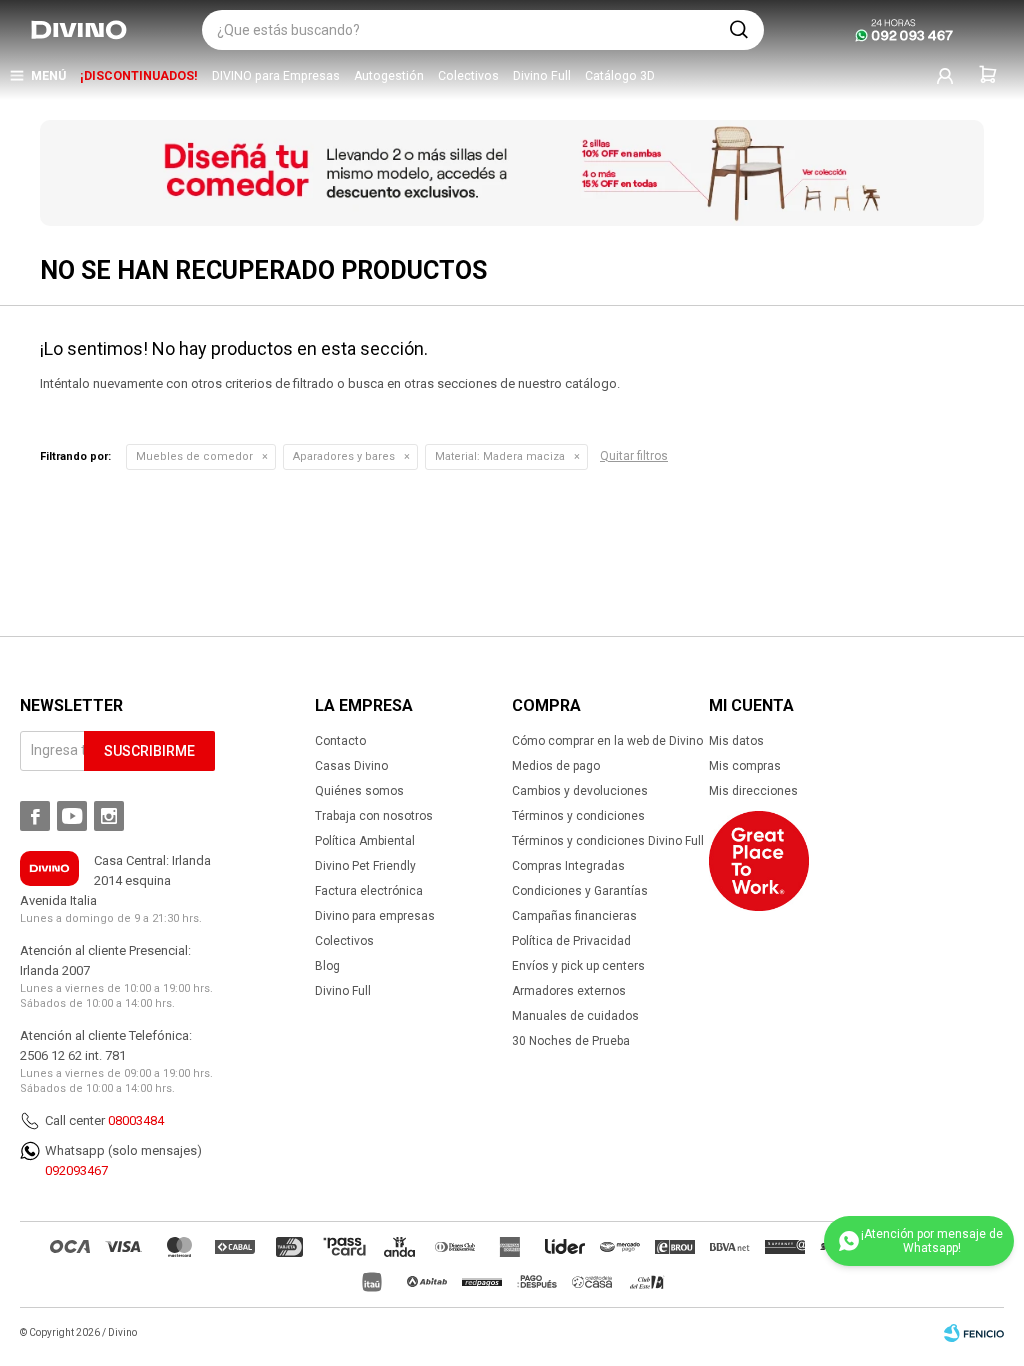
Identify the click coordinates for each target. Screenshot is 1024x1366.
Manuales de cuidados (575, 1016)
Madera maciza (500, 456)
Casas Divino (351, 766)
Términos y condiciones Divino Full (608, 841)
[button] (739, 30)
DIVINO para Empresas (276, 76)
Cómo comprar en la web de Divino (607, 741)
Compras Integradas (568, 866)
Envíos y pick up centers (578, 966)
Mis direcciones (753, 791)
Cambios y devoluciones (580, 791)
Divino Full (542, 76)
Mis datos (736, 741)
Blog (327, 966)
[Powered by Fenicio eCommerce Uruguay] (974, 1333)
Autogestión (389, 76)
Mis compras (745, 766)
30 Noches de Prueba (571, 1041)
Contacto (340, 741)
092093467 (76, 1170)
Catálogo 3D (620, 76)
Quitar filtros (634, 456)
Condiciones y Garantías (580, 891)
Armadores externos (569, 991)
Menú (48, 76)
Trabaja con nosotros (374, 816)
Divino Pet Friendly (365, 866)
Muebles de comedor (194, 456)
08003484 (136, 1120)
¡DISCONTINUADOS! (139, 76)
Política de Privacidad (571, 941)
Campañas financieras (574, 916)
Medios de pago (556, 766)
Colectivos (468, 76)
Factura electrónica (369, 891)
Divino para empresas (375, 916)
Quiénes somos (359, 791)
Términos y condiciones (578, 816)
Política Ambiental (365, 841)
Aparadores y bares (344, 456)
